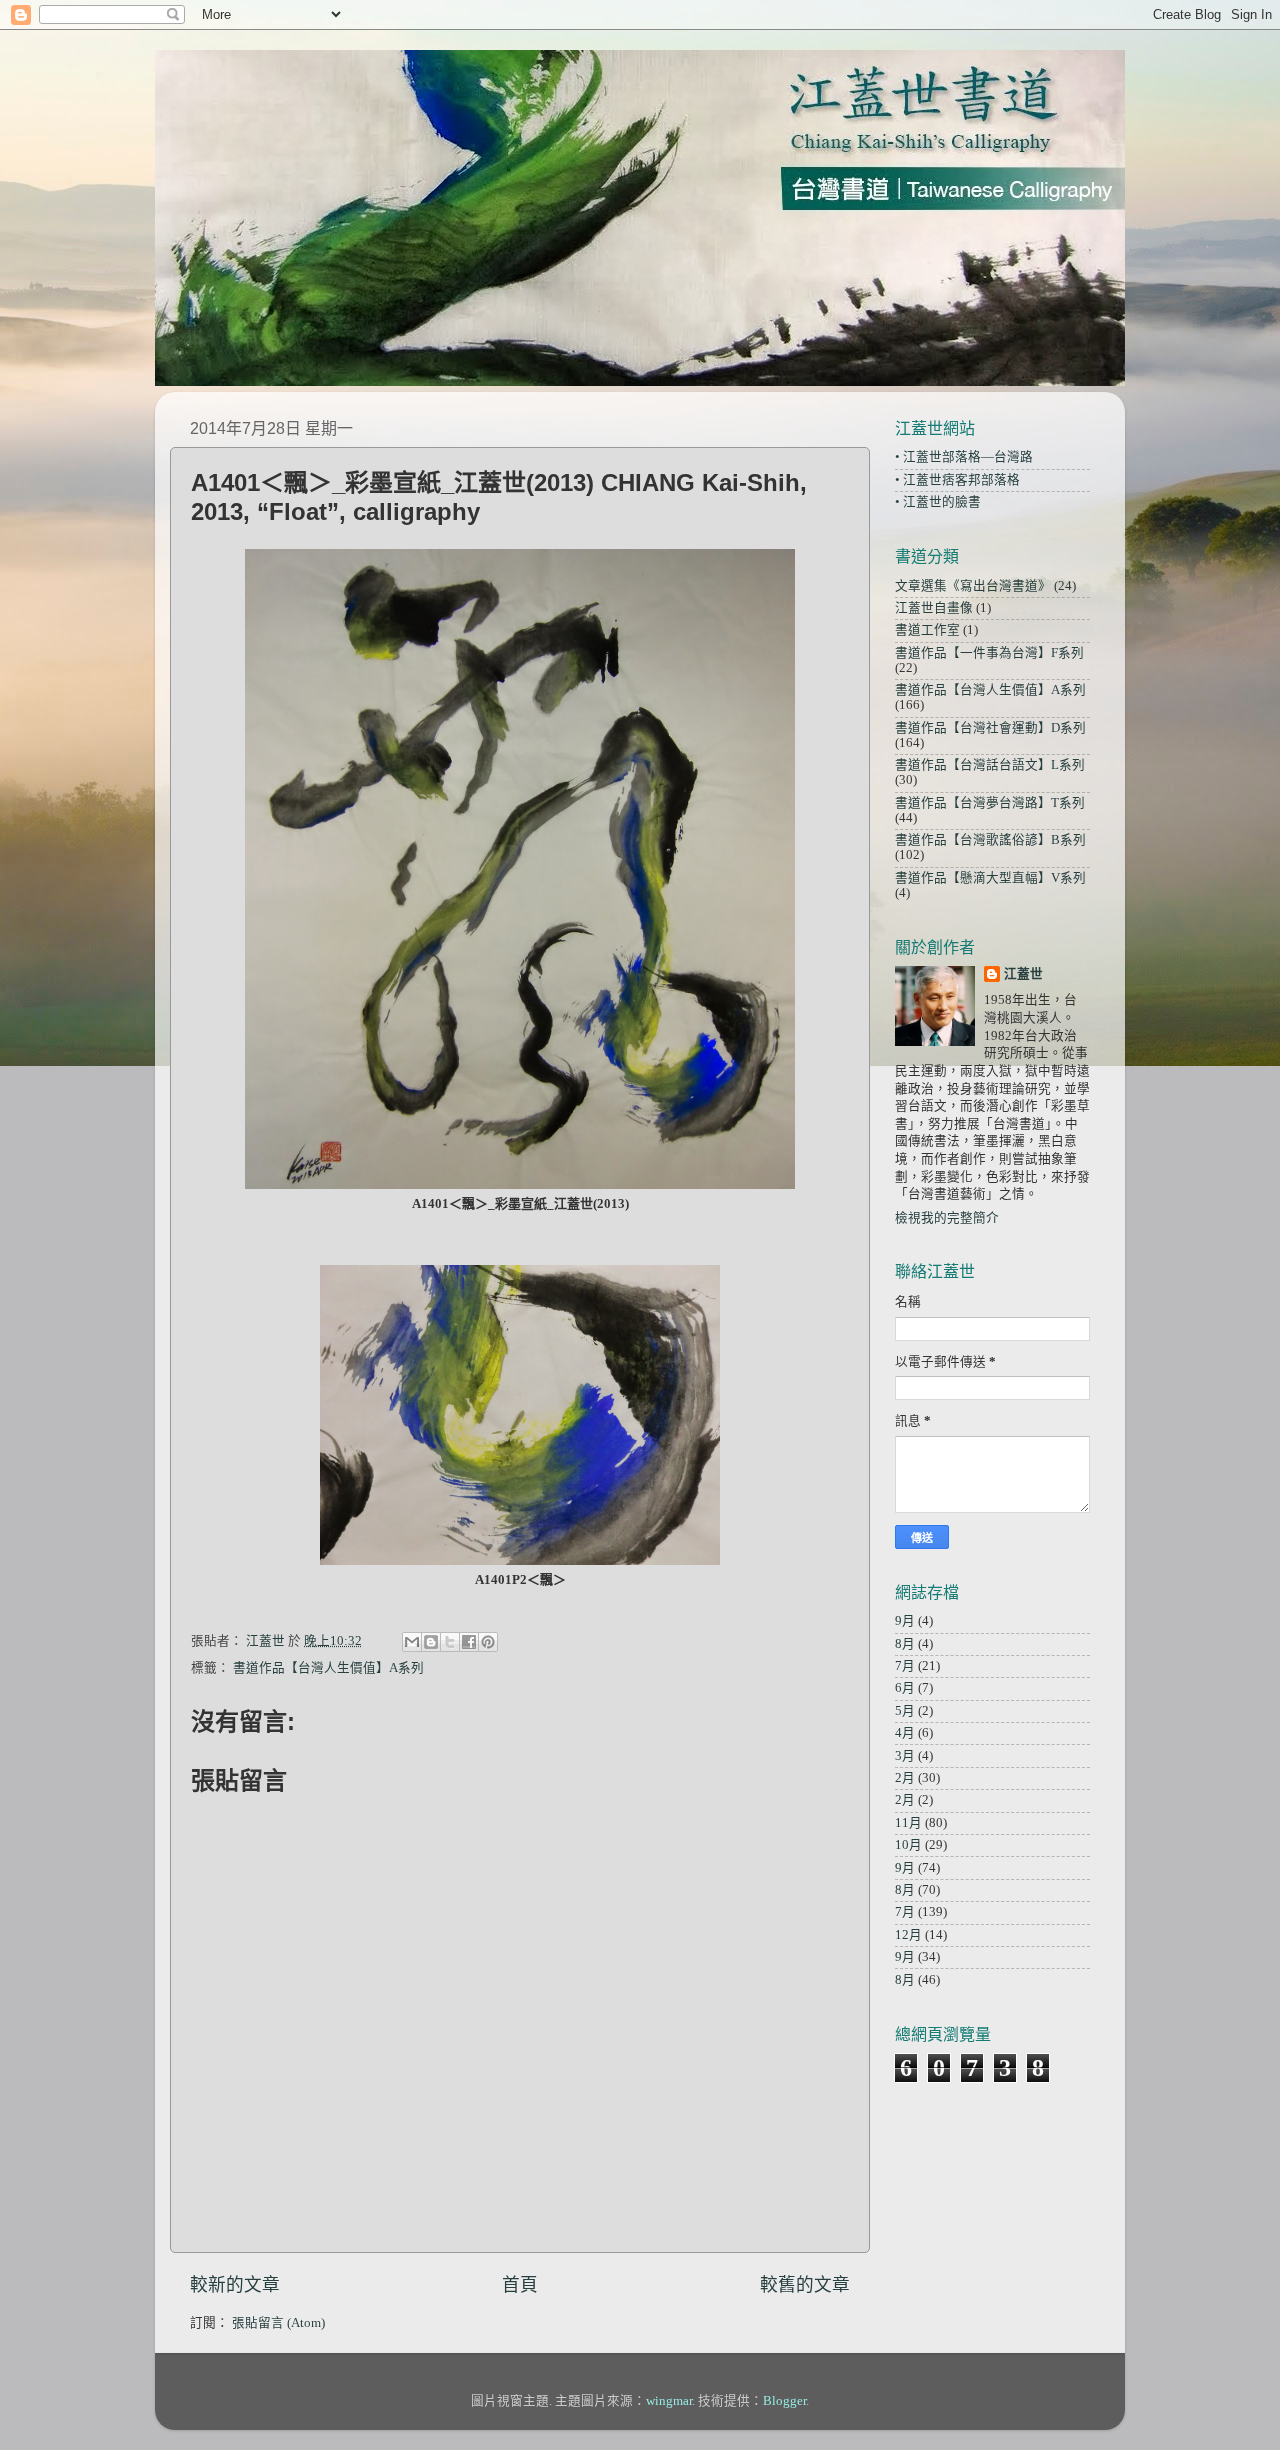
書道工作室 (927, 630)
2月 (905, 1778)
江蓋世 (1023, 974)
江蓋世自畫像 (934, 608)
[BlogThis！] (431, 1642)
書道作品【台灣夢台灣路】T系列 (990, 803)
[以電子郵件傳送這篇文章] (412, 1642)
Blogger (784, 2401)
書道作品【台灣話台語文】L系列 (990, 765)
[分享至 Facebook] (469, 1642)
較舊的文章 (805, 2285)
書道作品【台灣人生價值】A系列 (328, 1668)
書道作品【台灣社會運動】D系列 (990, 728)
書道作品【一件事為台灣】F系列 (989, 653)
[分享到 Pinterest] (488, 1642)
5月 (905, 1711)
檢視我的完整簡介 (947, 1218)
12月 (908, 1935)
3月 (905, 1756)
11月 (908, 1823)
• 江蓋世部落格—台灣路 (964, 457)
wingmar (669, 2401)
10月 (908, 1845)
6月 (905, 1688)
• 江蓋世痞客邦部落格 (957, 480)
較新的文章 (235, 2285)
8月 (905, 1644)
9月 (905, 1621)
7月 (905, 1666)
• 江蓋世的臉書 (938, 502)
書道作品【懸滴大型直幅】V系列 (990, 878)
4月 (905, 1733)
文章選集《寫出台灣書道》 (973, 586)
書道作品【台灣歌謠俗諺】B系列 (990, 840)
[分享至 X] (450, 1642)
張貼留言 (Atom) (278, 2323)
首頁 (520, 2285)
